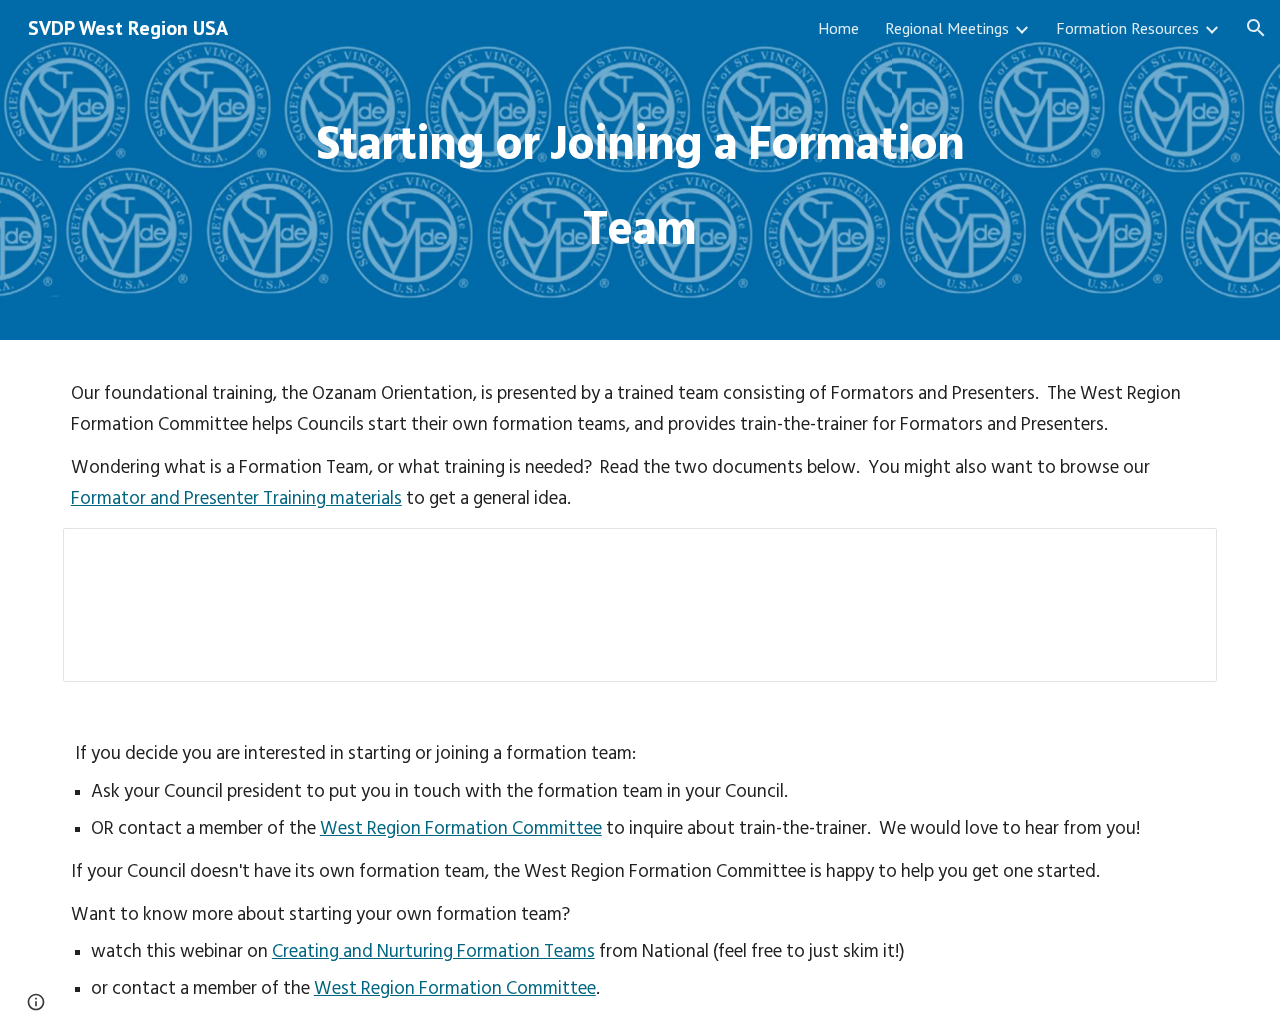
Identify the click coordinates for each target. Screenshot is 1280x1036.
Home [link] (838, 28)
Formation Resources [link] (1127, 28)
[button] (1256, 28)
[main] (640, 170)
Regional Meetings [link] (947, 28)
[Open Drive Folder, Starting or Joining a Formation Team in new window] (1179, 554)
